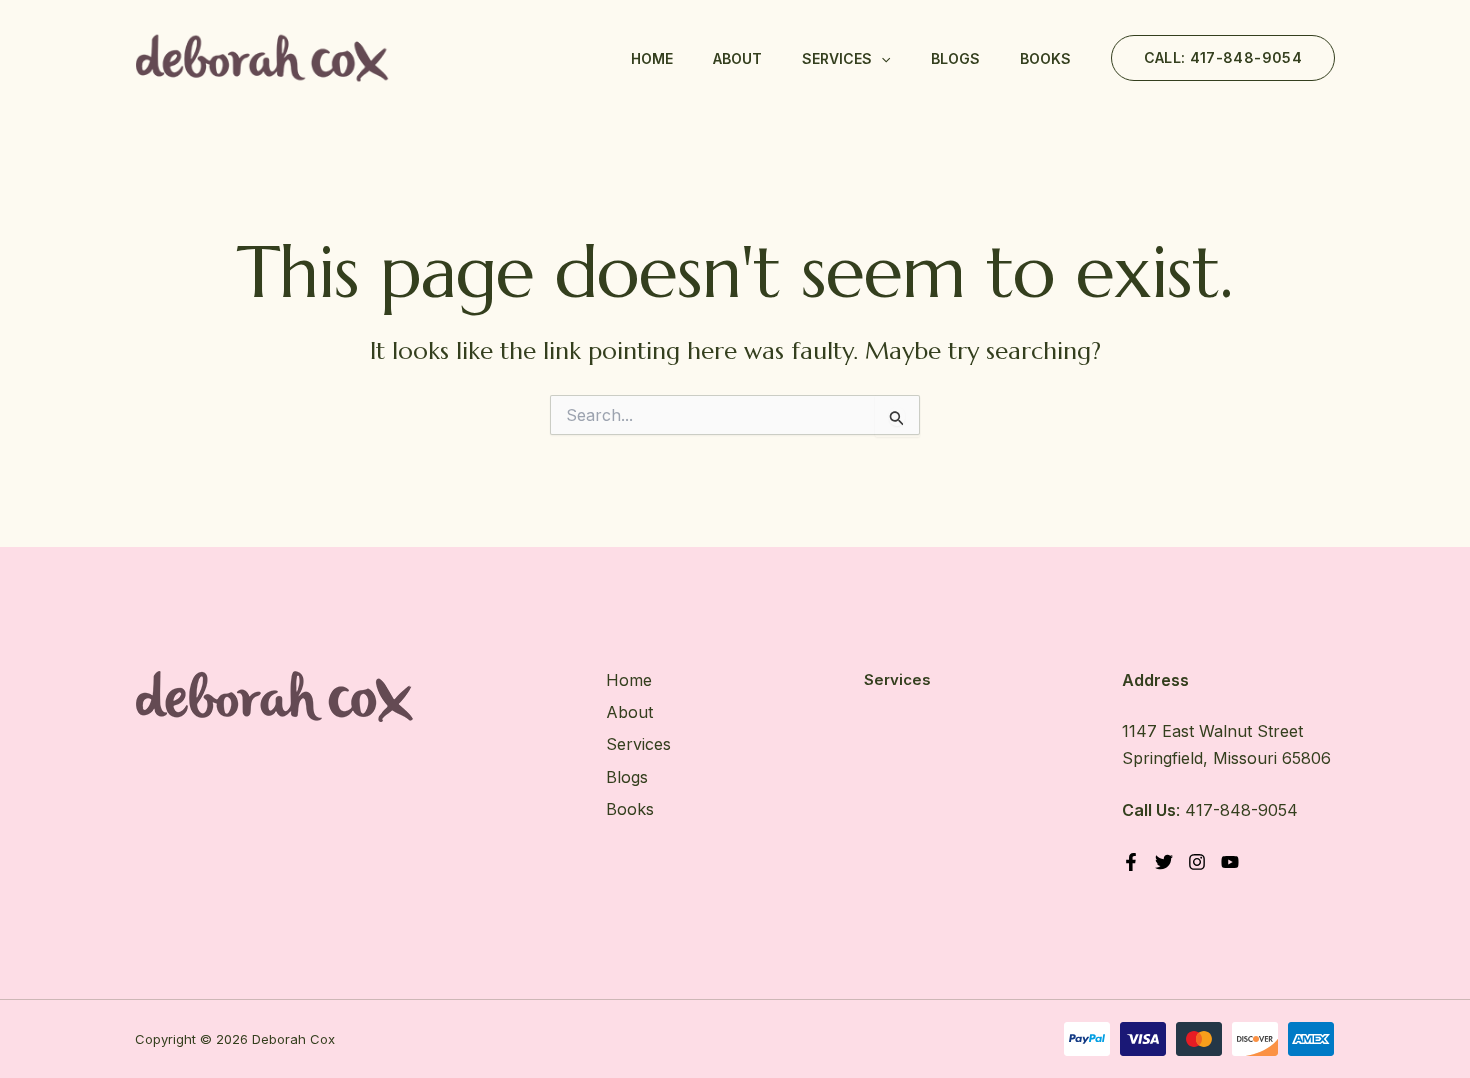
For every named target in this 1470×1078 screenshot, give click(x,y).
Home (652, 58)
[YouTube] (1230, 862)
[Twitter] (1164, 862)
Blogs (955, 58)
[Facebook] (1131, 862)
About (737, 58)
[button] (881, 59)
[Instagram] (1197, 862)
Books (1045, 58)
